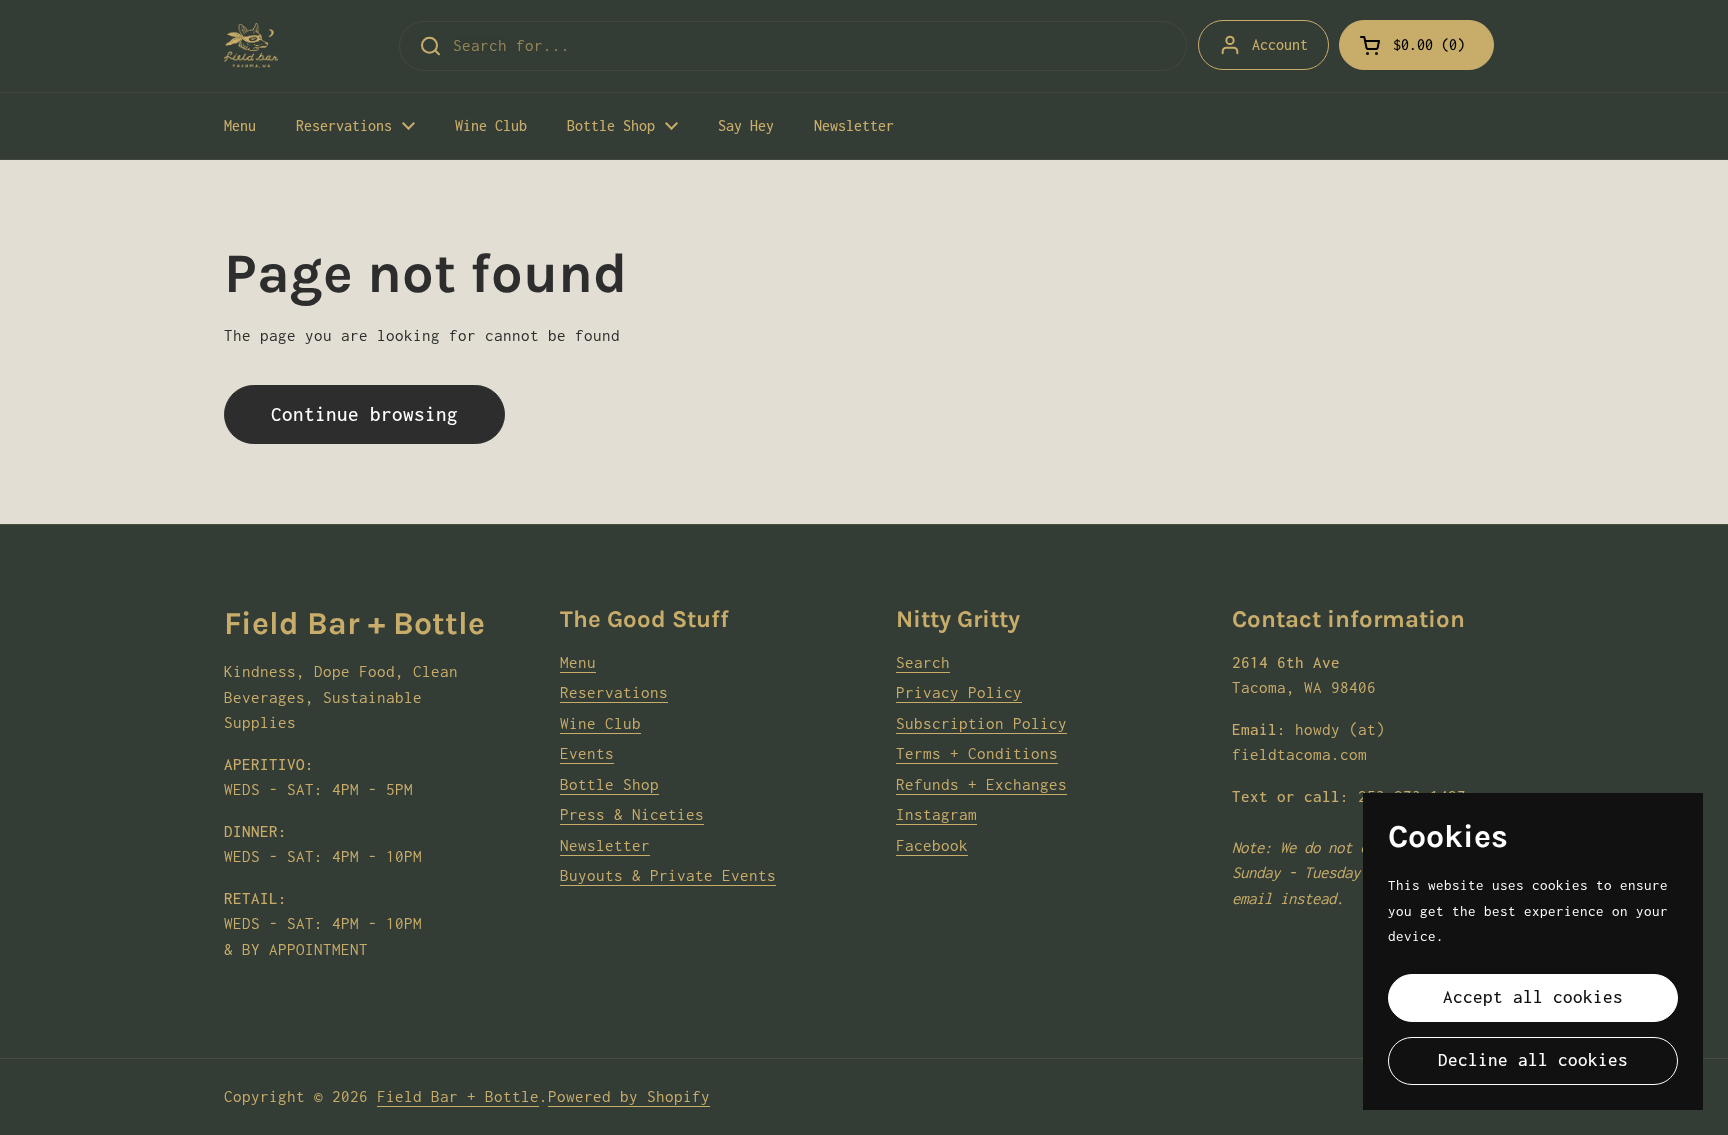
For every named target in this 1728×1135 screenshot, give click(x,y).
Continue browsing (364, 414)
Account (1280, 44)
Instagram (936, 814)
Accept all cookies (1533, 997)
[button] (1416, 45)
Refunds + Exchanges (981, 784)
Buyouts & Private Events (668, 875)
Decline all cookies (1533, 1060)
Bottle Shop (609, 784)
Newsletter (605, 845)
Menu (578, 662)
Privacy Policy (959, 692)
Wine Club (600, 723)
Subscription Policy (981, 723)
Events (587, 753)
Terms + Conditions (977, 753)
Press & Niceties (632, 814)
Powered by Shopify (629, 1096)
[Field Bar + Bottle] (251, 45)
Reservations (614, 692)
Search (923, 662)
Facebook (932, 845)
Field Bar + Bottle (458, 1096)
